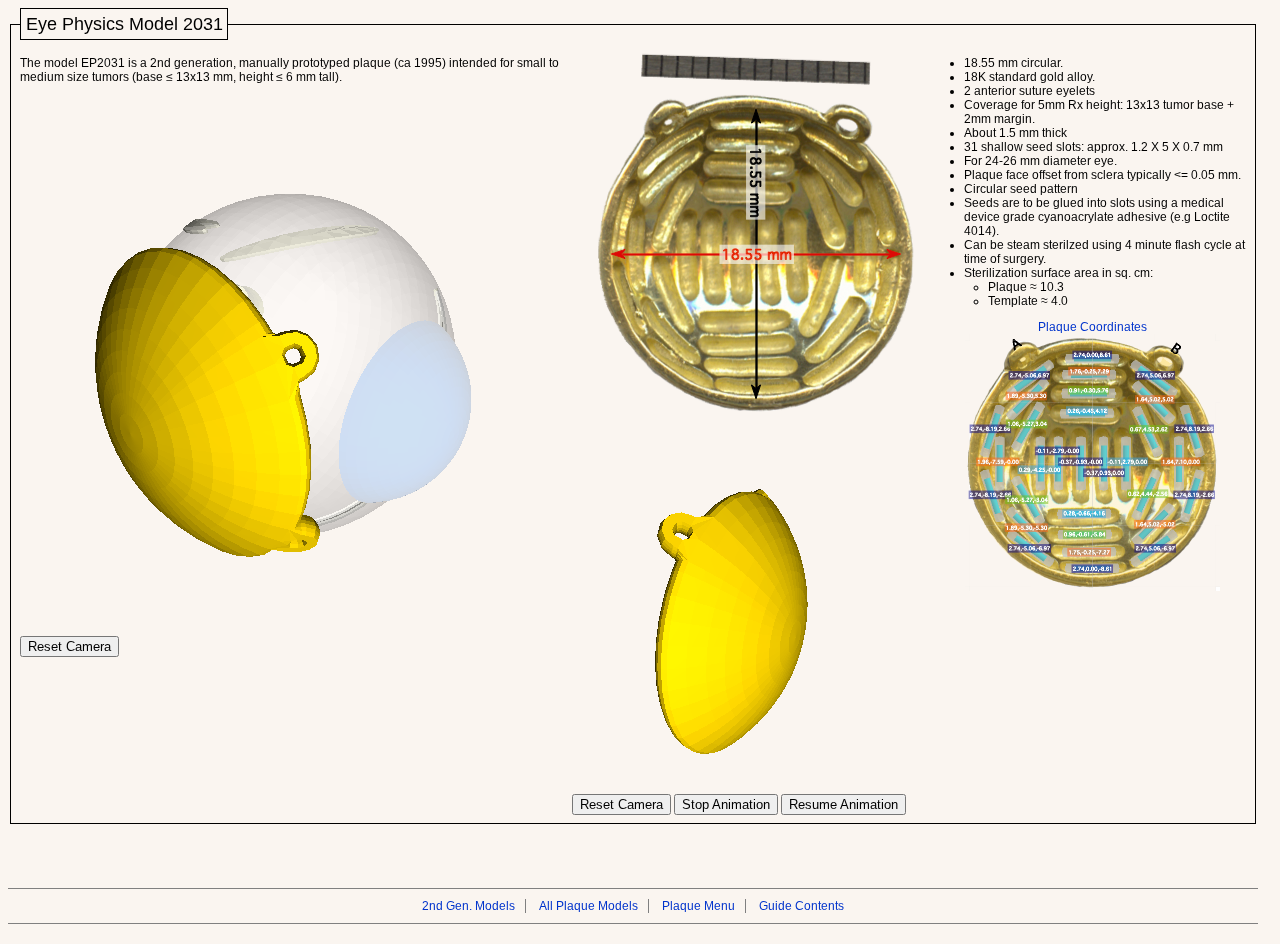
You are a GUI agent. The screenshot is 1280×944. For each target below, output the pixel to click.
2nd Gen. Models (468, 906)
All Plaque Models (588, 906)
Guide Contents (801, 906)
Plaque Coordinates (1092, 327)
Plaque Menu (698, 906)
